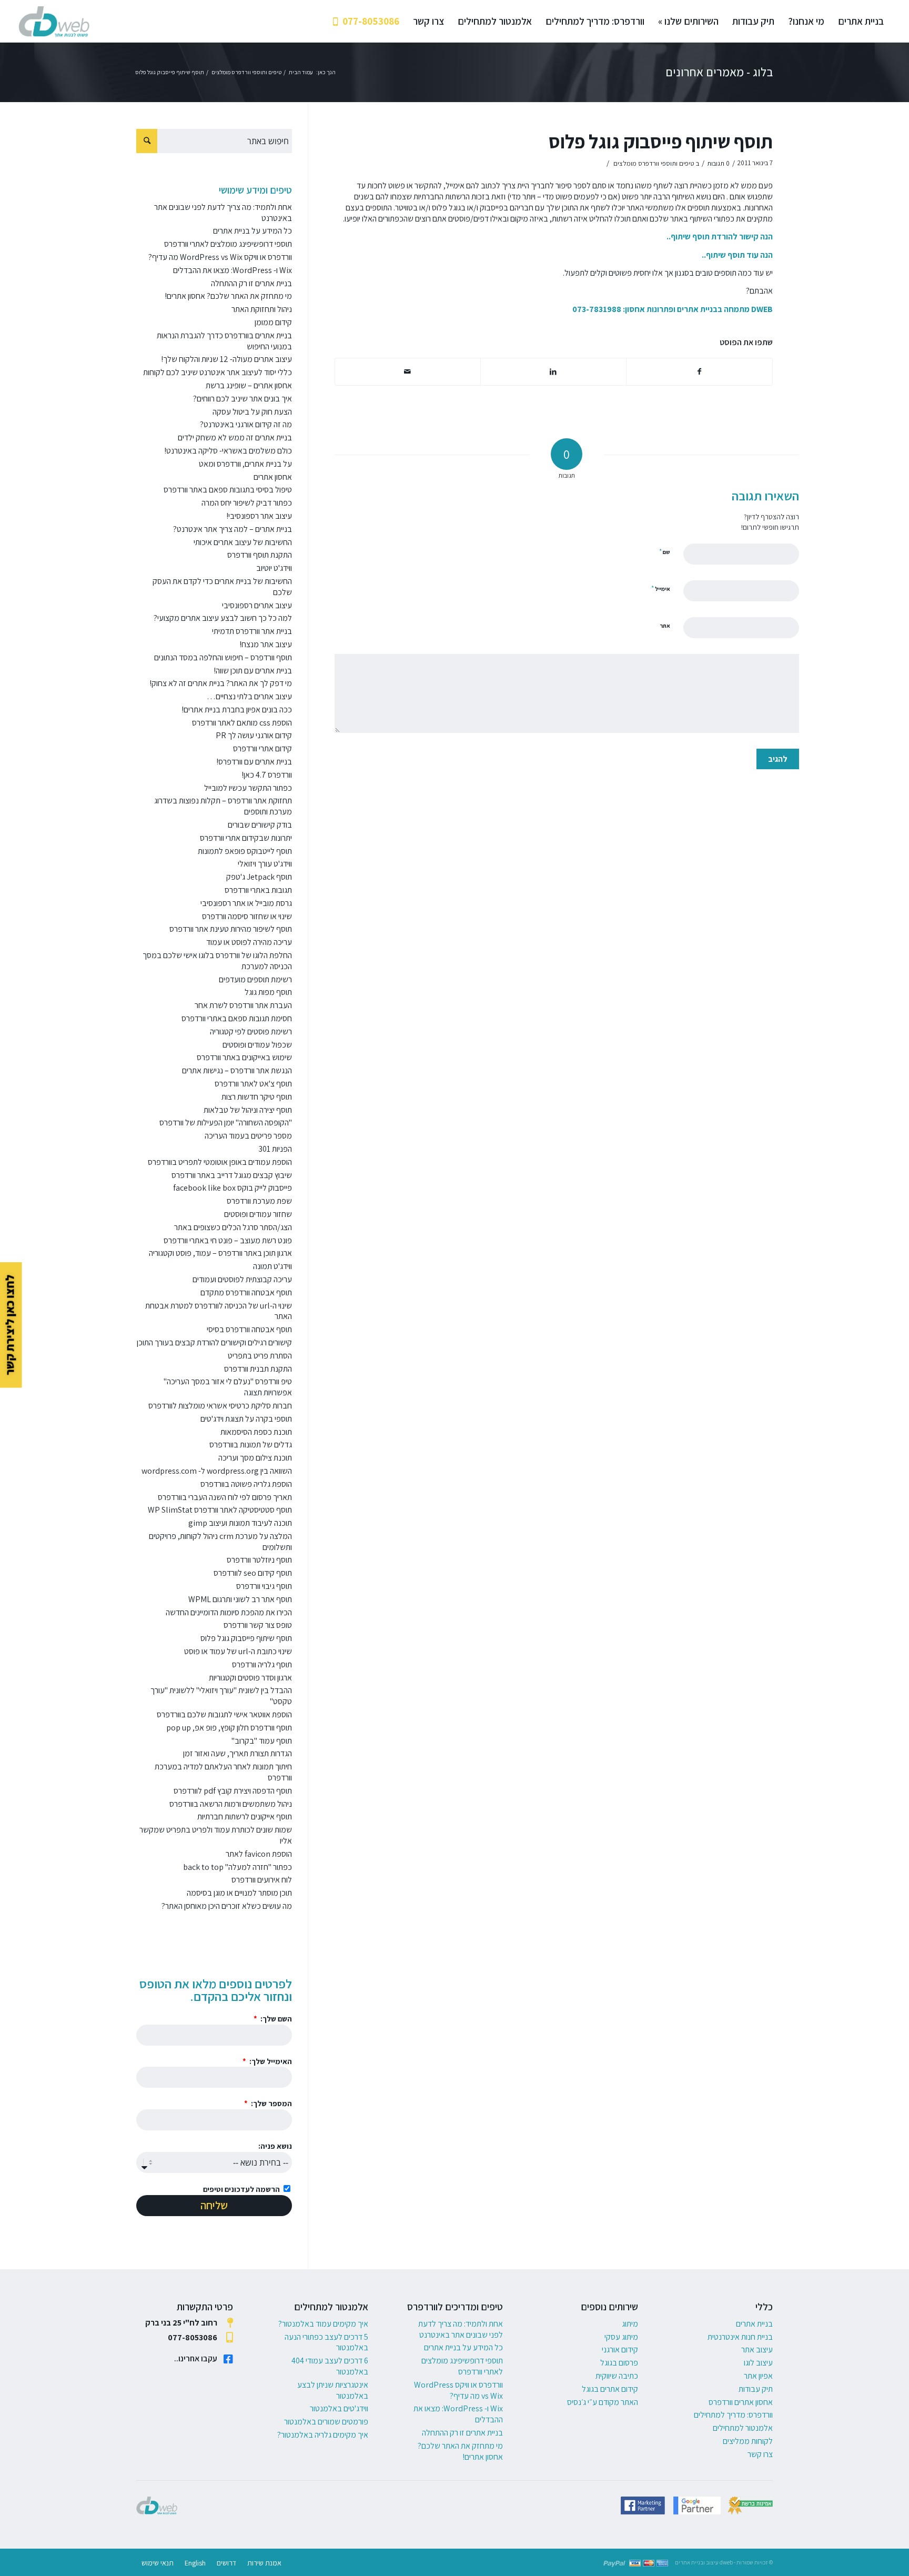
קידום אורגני (620, 2349)
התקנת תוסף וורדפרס (260, 555)
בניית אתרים (754, 2324)
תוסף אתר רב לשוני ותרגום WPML (240, 1599)
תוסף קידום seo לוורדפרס (253, 1573)
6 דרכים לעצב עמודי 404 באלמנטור (330, 2366)
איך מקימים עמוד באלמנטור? (323, 2324)
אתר (665, 626)
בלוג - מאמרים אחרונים (719, 72)
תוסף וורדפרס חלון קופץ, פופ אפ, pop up (229, 1728)
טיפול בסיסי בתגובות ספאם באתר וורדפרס (228, 490)
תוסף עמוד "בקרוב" (262, 1741)
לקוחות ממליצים (748, 2441)
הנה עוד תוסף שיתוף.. (737, 255)
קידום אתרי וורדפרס (262, 748)
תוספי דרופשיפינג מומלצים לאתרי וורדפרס (228, 244)
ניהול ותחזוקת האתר (262, 309)
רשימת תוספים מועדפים (255, 979)
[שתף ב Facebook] (699, 372)
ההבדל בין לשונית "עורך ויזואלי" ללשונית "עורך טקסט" (221, 1696)
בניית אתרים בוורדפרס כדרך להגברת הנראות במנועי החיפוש (224, 341)
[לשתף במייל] (408, 372)
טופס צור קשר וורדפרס (258, 1625)
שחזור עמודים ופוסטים (258, 1214)
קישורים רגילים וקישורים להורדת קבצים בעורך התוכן (214, 1342)
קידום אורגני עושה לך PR (254, 735)
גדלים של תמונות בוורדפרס (251, 1445)
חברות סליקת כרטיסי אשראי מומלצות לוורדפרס (220, 1406)
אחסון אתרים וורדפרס (741, 2402)
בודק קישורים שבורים (260, 825)
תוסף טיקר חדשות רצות (257, 1097)
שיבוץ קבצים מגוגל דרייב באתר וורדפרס (232, 1175)
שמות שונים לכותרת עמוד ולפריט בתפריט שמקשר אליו (216, 1835)
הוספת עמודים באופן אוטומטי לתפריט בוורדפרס (220, 1162)
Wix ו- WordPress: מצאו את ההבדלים (233, 270)
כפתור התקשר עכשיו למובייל (248, 788)
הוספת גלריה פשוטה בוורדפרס (246, 1484)
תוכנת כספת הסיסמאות (256, 1432)
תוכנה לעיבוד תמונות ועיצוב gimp (240, 1523)
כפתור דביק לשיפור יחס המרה (247, 503)
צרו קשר (760, 2454)
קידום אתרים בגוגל (610, 2389)
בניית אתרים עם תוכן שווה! (253, 671)
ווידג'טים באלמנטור (339, 2408)
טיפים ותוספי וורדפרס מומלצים (654, 163)
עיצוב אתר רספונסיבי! (259, 516)
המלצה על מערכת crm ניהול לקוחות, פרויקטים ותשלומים (220, 1542)
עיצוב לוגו (758, 2363)
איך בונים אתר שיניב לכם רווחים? (243, 399)
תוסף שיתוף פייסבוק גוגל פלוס (661, 141)
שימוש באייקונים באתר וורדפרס (244, 1057)
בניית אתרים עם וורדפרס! (254, 762)
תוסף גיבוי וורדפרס (264, 1586)
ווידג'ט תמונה (272, 1266)
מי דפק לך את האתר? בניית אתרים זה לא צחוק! (221, 683)
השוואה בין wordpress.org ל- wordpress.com (217, 1471)
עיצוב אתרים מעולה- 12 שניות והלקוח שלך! (226, 359)
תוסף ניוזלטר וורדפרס (259, 1560)
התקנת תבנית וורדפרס (258, 1369)
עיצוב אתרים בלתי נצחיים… (249, 696)
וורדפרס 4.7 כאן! (267, 775)
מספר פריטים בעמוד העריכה (248, 1136)
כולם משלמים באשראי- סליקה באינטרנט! (228, 451)
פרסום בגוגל (619, 2363)
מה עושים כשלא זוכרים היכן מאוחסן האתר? (227, 1906)
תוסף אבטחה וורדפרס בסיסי (249, 1329)
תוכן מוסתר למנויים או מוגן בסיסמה (239, 1893)
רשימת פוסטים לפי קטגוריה (251, 1032)
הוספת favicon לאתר (259, 1854)
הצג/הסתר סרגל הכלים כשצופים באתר (233, 1227)
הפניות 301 (275, 1149)
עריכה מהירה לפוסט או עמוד (249, 942)
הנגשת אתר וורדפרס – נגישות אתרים (237, 1070)
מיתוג (630, 2324)
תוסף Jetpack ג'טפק (259, 877)
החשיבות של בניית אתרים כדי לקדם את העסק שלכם (222, 587)
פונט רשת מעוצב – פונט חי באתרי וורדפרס (228, 1240)
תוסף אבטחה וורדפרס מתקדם (246, 1292)
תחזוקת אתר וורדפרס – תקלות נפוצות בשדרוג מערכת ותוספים (223, 806)
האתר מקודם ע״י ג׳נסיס (603, 2402)
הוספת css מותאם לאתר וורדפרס (242, 723)
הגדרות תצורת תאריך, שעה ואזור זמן (238, 1753)
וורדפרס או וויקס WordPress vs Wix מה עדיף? (220, 257)
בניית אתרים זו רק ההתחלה (251, 283)
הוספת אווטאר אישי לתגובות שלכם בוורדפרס (224, 1714)
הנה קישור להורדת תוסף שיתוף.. (720, 237)
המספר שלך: (271, 2103)
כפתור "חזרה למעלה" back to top (238, 1867)
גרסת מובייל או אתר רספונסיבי (246, 903)
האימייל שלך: (270, 2061)
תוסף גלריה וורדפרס (262, 1664)
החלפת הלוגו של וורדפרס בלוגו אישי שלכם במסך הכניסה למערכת (217, 961)
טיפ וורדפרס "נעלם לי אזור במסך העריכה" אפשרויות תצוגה (228, 1387)
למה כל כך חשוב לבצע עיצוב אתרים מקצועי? (223, 618)
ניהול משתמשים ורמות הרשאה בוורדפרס (231, 1804)
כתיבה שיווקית (617, 2376)
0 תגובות (718, 163)
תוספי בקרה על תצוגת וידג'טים (246, 1419)
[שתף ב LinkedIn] (553, 372)
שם (665, 552)
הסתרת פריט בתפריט (260, 1356)
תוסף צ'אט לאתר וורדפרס (253, 1084)
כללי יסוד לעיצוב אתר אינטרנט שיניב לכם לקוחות (218, 372)
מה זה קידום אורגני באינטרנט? (246, 424)
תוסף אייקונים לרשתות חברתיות (245, 1817)
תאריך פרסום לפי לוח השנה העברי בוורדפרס (225, 1497)
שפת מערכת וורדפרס (259, 1201)
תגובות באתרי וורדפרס (258, 890)
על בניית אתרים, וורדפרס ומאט (245, 464)
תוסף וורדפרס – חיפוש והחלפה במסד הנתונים (223, 657)
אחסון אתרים (273, 477)
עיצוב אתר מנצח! (266, 644)
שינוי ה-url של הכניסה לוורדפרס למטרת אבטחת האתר (219, 1311)
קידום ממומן (273, 322)
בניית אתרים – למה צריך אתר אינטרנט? (233, 529)
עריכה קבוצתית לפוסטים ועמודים (242, 1279)
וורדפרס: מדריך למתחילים (733, 2415)
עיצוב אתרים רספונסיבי (257, 605)
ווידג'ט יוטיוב (274, 568)
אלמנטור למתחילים (743, 2428)
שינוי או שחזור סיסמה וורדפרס (247, 916)
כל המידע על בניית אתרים (252, 231)
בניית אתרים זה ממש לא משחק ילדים (235, 437)
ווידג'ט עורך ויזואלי (265, 864)
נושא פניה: (275, 2146)
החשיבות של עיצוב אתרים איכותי (243, 542)
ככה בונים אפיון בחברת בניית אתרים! (237, 710)
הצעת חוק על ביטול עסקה (252, 412)
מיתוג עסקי (621, 2337)
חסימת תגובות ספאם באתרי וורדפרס (237, 1018)
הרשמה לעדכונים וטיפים (241, 2189)
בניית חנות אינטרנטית (740, 2337)
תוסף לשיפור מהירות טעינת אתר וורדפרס (231, 929)
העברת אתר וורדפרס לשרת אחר (243, 1005)
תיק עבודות (756, 2389)
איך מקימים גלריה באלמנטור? (323, 2435)
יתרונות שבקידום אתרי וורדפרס (246, 838)
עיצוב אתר (757, 2349)
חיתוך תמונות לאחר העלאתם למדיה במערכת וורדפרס (223, 1772)
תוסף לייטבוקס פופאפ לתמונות (245, 851)
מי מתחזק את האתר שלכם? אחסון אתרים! (228, 296)
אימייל (661, 588)
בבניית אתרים (700, 309)
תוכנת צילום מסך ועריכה (255, 1458)
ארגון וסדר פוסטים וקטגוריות (250, 1678)
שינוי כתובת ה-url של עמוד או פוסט (238, 1651)
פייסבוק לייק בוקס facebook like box (233, 1188)
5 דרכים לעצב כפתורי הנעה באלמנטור (326, 2342)
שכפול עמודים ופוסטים (257, 1045)
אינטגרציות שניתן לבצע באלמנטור (333, 2390)
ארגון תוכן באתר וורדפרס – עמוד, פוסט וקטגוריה (220, 1253)
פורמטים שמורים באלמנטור (326, 2422)
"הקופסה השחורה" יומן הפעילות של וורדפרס (226, 1123)
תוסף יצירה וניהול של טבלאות (248, 1110)
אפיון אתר (758, 2376)
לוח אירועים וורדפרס (262, 1880)
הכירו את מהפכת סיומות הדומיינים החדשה (229, 1612)
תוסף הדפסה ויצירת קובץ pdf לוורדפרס (233, 1791)
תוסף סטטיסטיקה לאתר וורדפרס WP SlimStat (220, 1510)
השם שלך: (275, 2019)
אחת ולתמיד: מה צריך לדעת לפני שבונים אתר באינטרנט (223, 213)
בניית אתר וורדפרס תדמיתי (252, 631)
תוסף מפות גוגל (268, 992)
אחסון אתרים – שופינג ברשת (249, 385)
